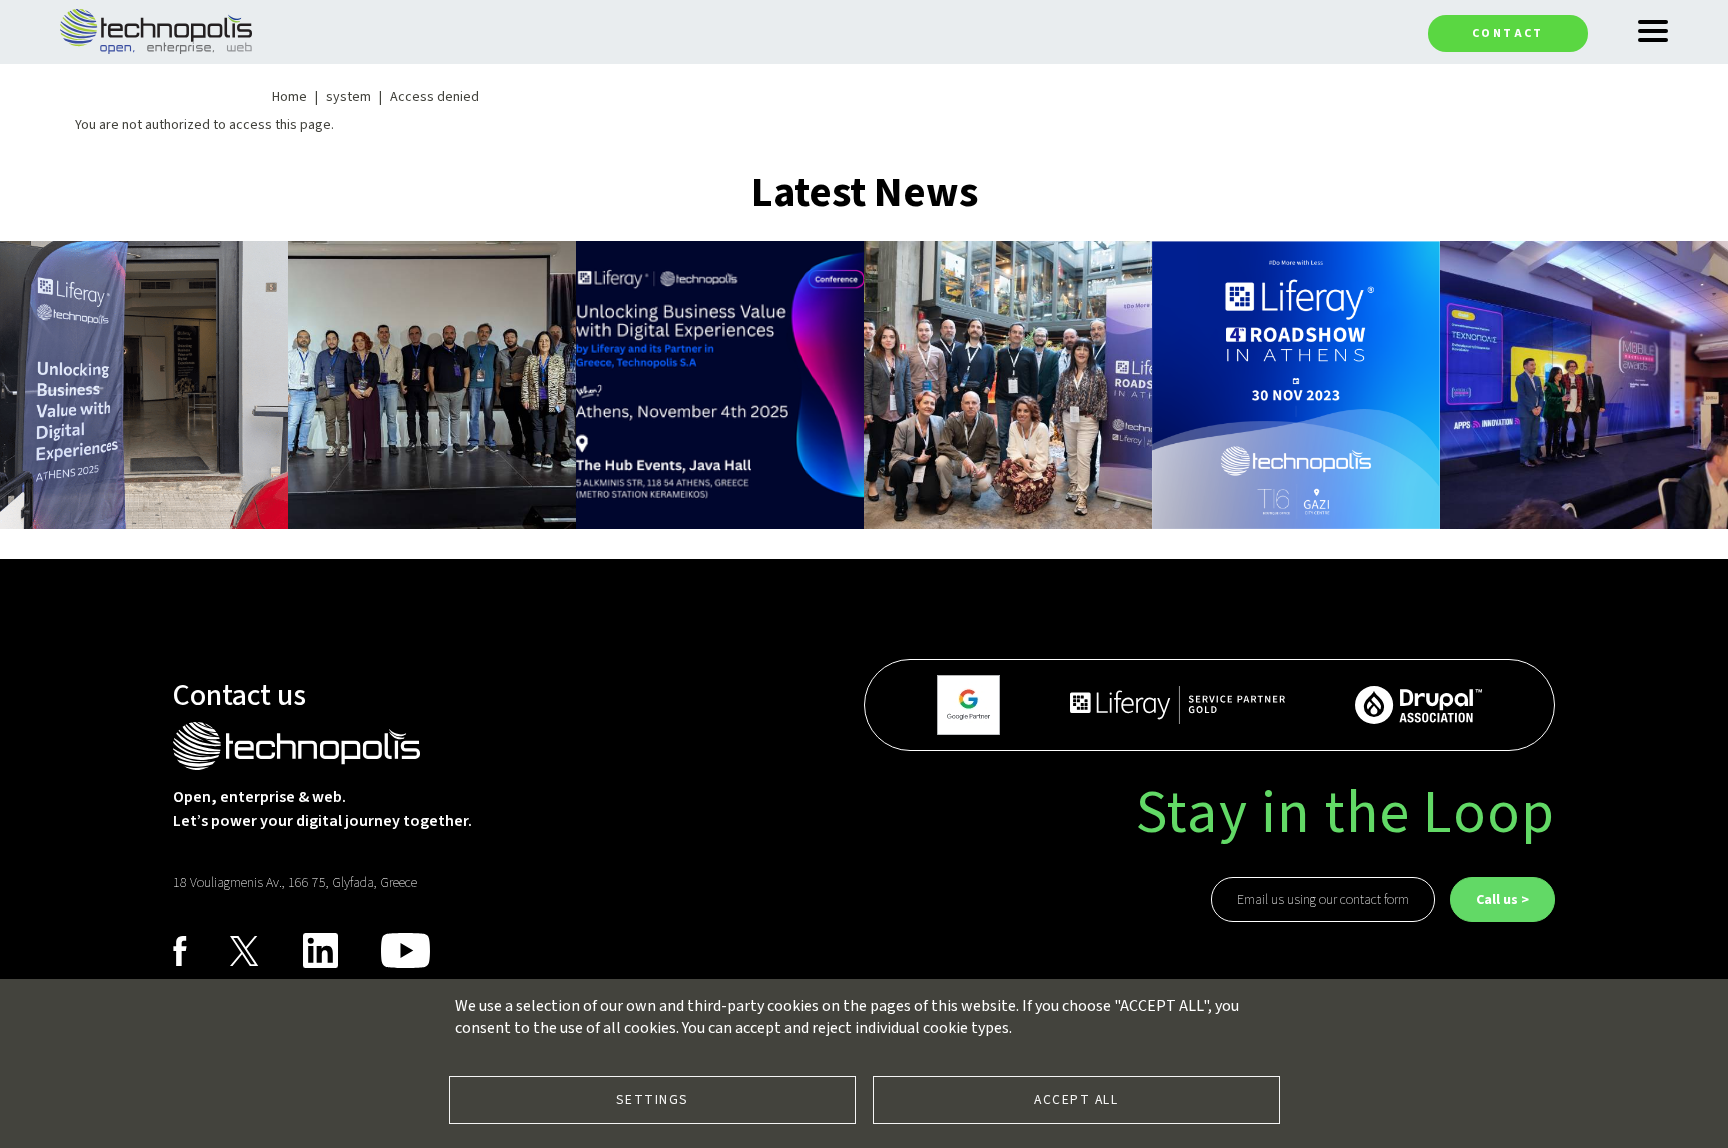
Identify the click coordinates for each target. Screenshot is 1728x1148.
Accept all (1076, 1099)
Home (289, 97)
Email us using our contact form (1323, 900)
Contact (1508, 33)
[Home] (156, 30)
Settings (652, 1099)
